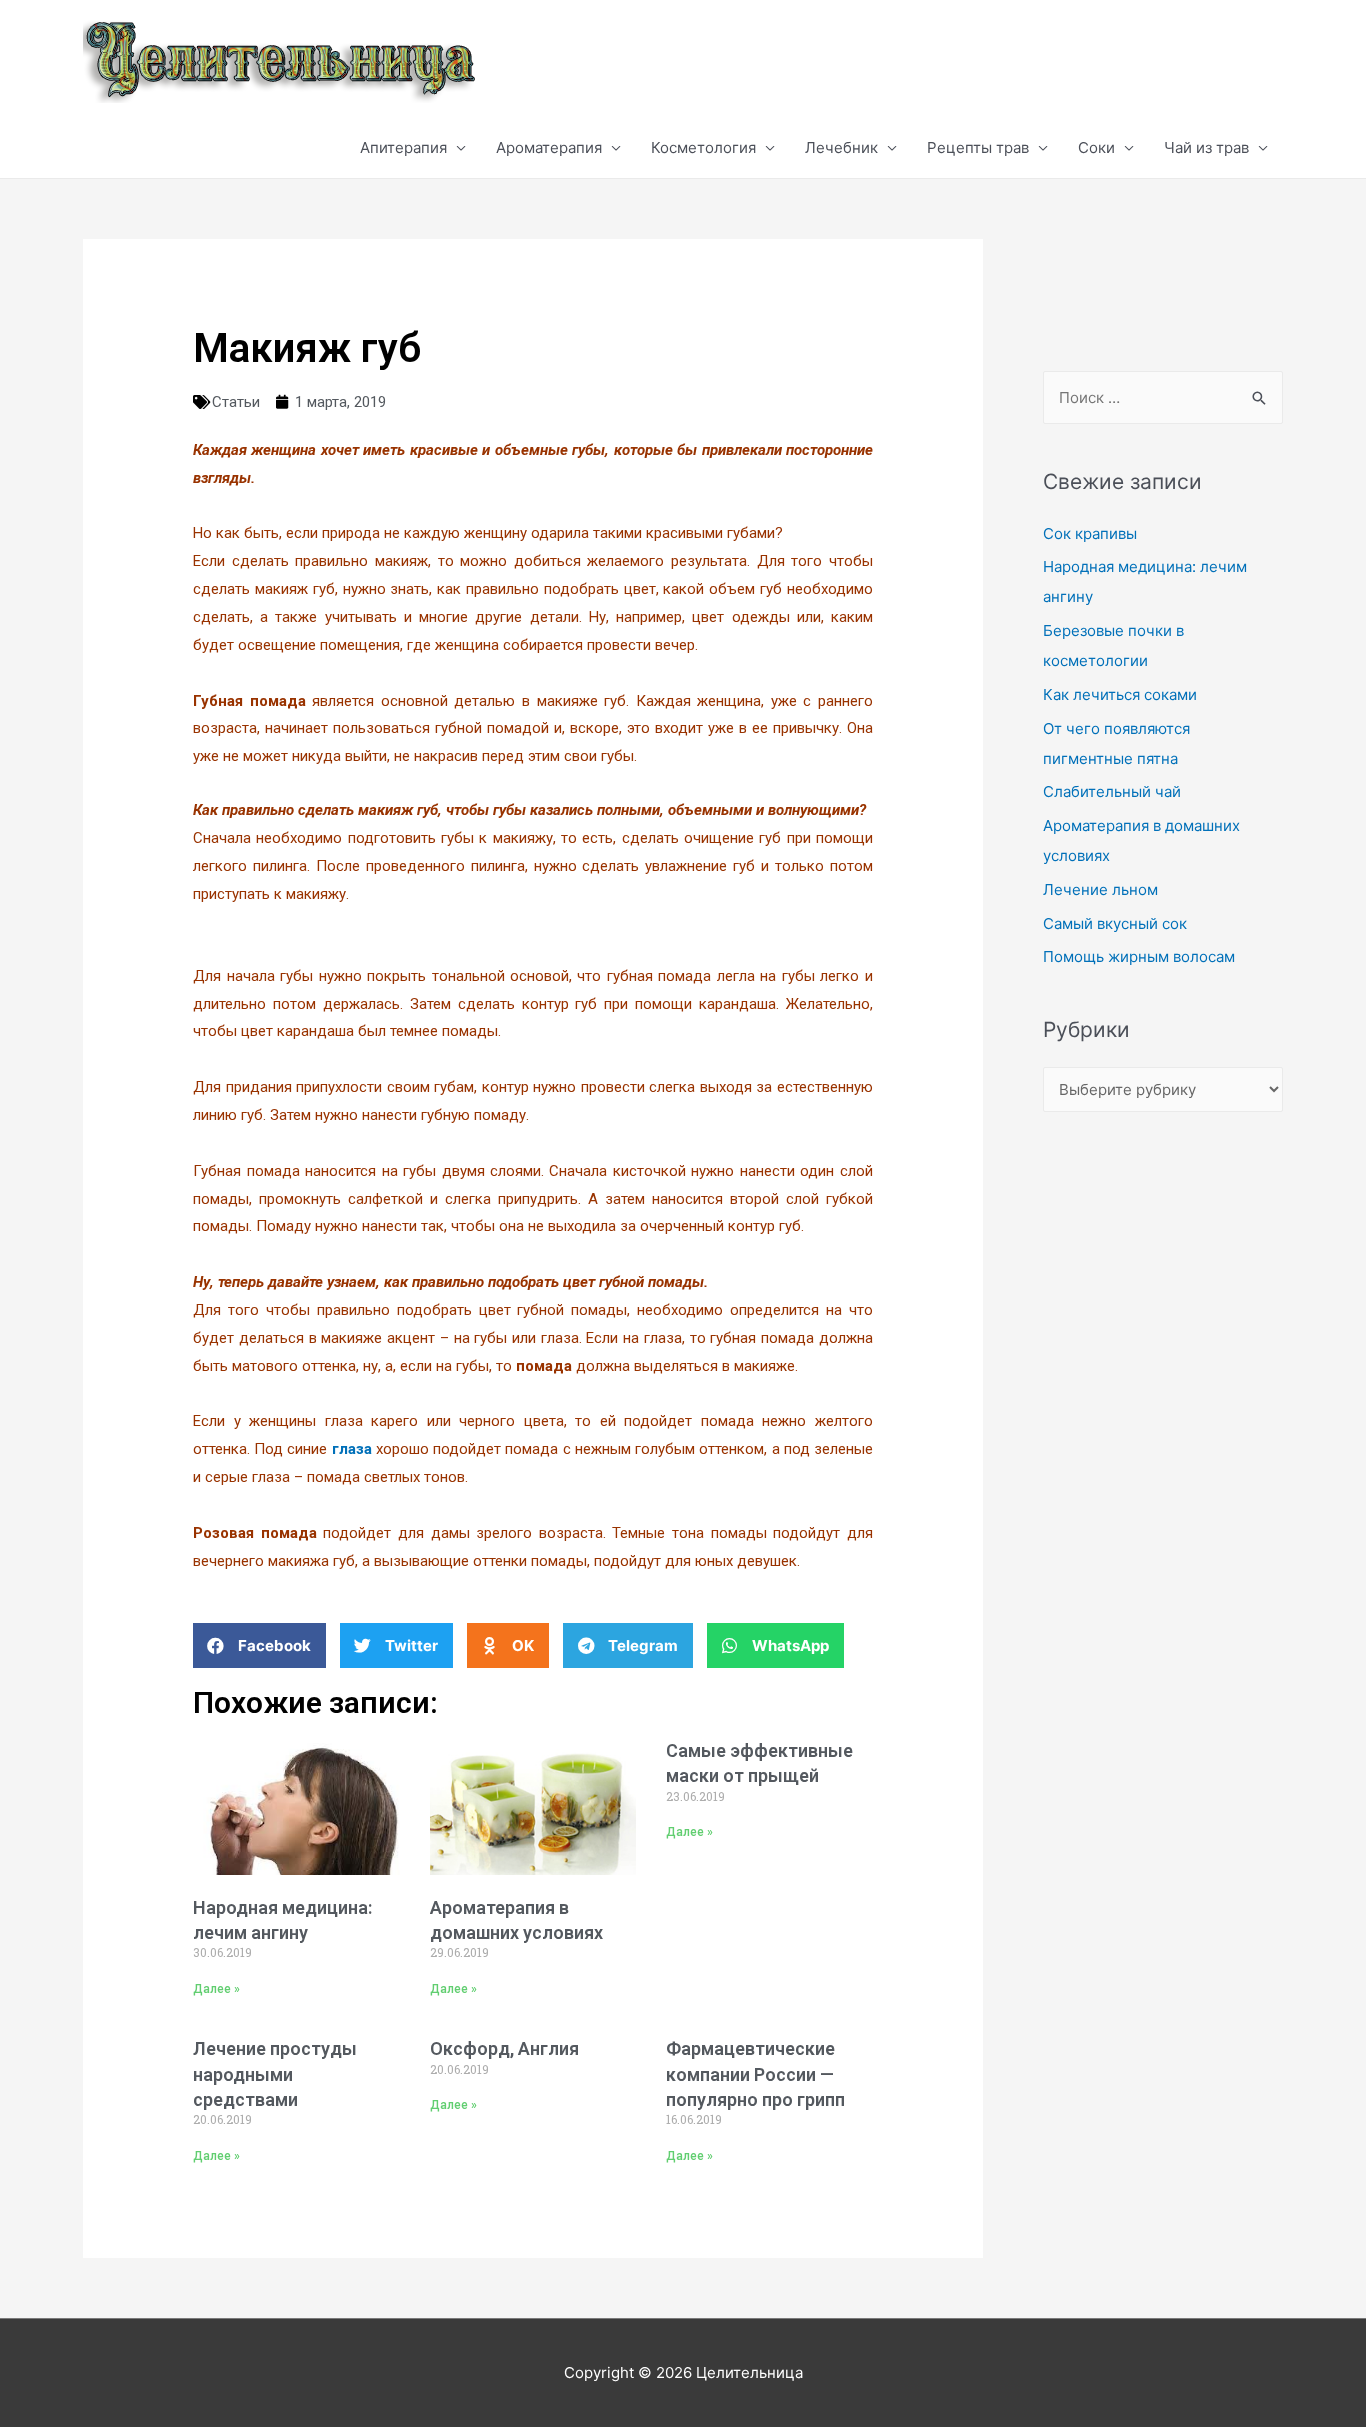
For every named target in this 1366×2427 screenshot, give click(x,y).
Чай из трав (1206, 147)
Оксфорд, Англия (504, 2048)
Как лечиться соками (1120, 694)
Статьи (236, 402)
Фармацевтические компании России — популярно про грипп (755, 2073)
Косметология (703, 147)
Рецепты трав (978, 147)
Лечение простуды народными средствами (275, 2073)
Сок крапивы (1090, 533)
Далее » (216, 1989)
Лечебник (841, 147)
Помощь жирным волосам (1139, 956)
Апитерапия (403, 147)
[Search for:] (1163, 397)
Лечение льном (1100, 889)
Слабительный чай (1112, 791)
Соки (1096, 147)
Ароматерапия (549, 147)
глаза (352, 1449)
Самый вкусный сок (1115, 923)
